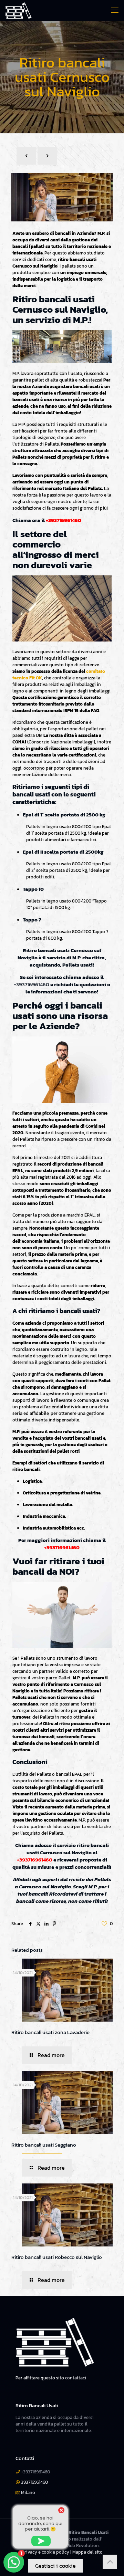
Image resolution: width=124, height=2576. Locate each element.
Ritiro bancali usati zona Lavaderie (50, 2032)
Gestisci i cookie (55, 2566)
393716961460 (34, 2482)
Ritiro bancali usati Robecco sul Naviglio (57, 2257)
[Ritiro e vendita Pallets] (18, 10)
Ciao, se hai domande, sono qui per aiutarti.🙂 (40, 2523)
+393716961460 (64, 520)
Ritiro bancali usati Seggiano (44, 2145)
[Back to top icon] (110, 2562)
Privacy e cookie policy (45, 2552)
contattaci (76, 2378)
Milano (28, 2492)
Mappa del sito (87, 2552)
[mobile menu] (115, 10)
